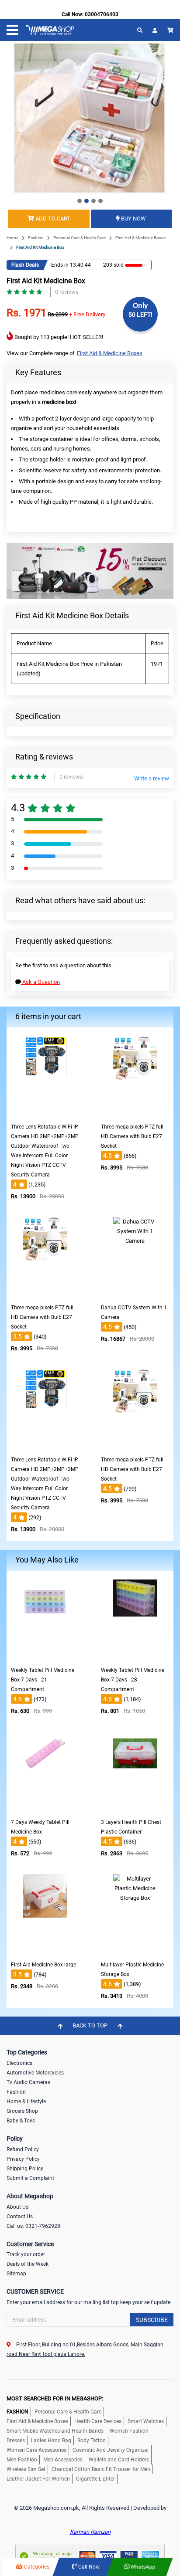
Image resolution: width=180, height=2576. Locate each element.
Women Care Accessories (36, 2450)
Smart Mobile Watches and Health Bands (55, 2431)
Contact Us (20, 2217)
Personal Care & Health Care (80, 238)
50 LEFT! (140, 315)
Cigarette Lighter (95, 2479)
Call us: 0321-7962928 (33, 2226)
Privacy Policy (23, 2159)
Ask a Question (40, 982)
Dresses (16, 2440)
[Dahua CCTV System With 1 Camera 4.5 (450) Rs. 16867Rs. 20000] (135, 1293)
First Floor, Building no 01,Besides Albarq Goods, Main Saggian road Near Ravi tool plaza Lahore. (85, 2349)
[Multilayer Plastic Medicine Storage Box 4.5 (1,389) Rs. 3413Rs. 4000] (135, 1951)
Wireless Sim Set (26, 2469)
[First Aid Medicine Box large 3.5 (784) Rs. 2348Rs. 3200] (45, 1951)
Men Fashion (22, 2460)
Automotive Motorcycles (35, 2073)
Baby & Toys (21, 2121)
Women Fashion (129, 2431)
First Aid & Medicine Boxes (140, 238)
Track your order (26, 2254)
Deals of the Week (28, 2264)
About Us (17, 2207)
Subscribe (152, 2320)
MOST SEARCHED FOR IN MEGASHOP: (55, 2398)
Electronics (19, 2063)
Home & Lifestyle (26, 2101)
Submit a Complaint (30, 2178)
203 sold (113, 265)
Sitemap (16, 2274)
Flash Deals (25, 265)
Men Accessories (63, 2460)
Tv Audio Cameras (28, 2082)
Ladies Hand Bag (51, 2440)
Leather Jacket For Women (38, 2479)
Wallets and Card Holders (119, 2460)
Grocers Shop (22, 2111)
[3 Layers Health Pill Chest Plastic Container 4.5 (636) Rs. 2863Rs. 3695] (135, 1808)
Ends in (60, 265)
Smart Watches (146, 2421)
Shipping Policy (25, 2169)
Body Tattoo (92, 2440)
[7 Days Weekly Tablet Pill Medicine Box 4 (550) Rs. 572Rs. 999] (45, 1808)
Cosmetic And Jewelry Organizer (111, 2450)
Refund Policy (23, 2149)
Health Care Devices (98, 2421)
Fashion (36, 238)
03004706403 (102, 14)
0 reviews (67, 292)
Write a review (152, 778)
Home (12, 238)
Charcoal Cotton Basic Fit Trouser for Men (101, 2469)
